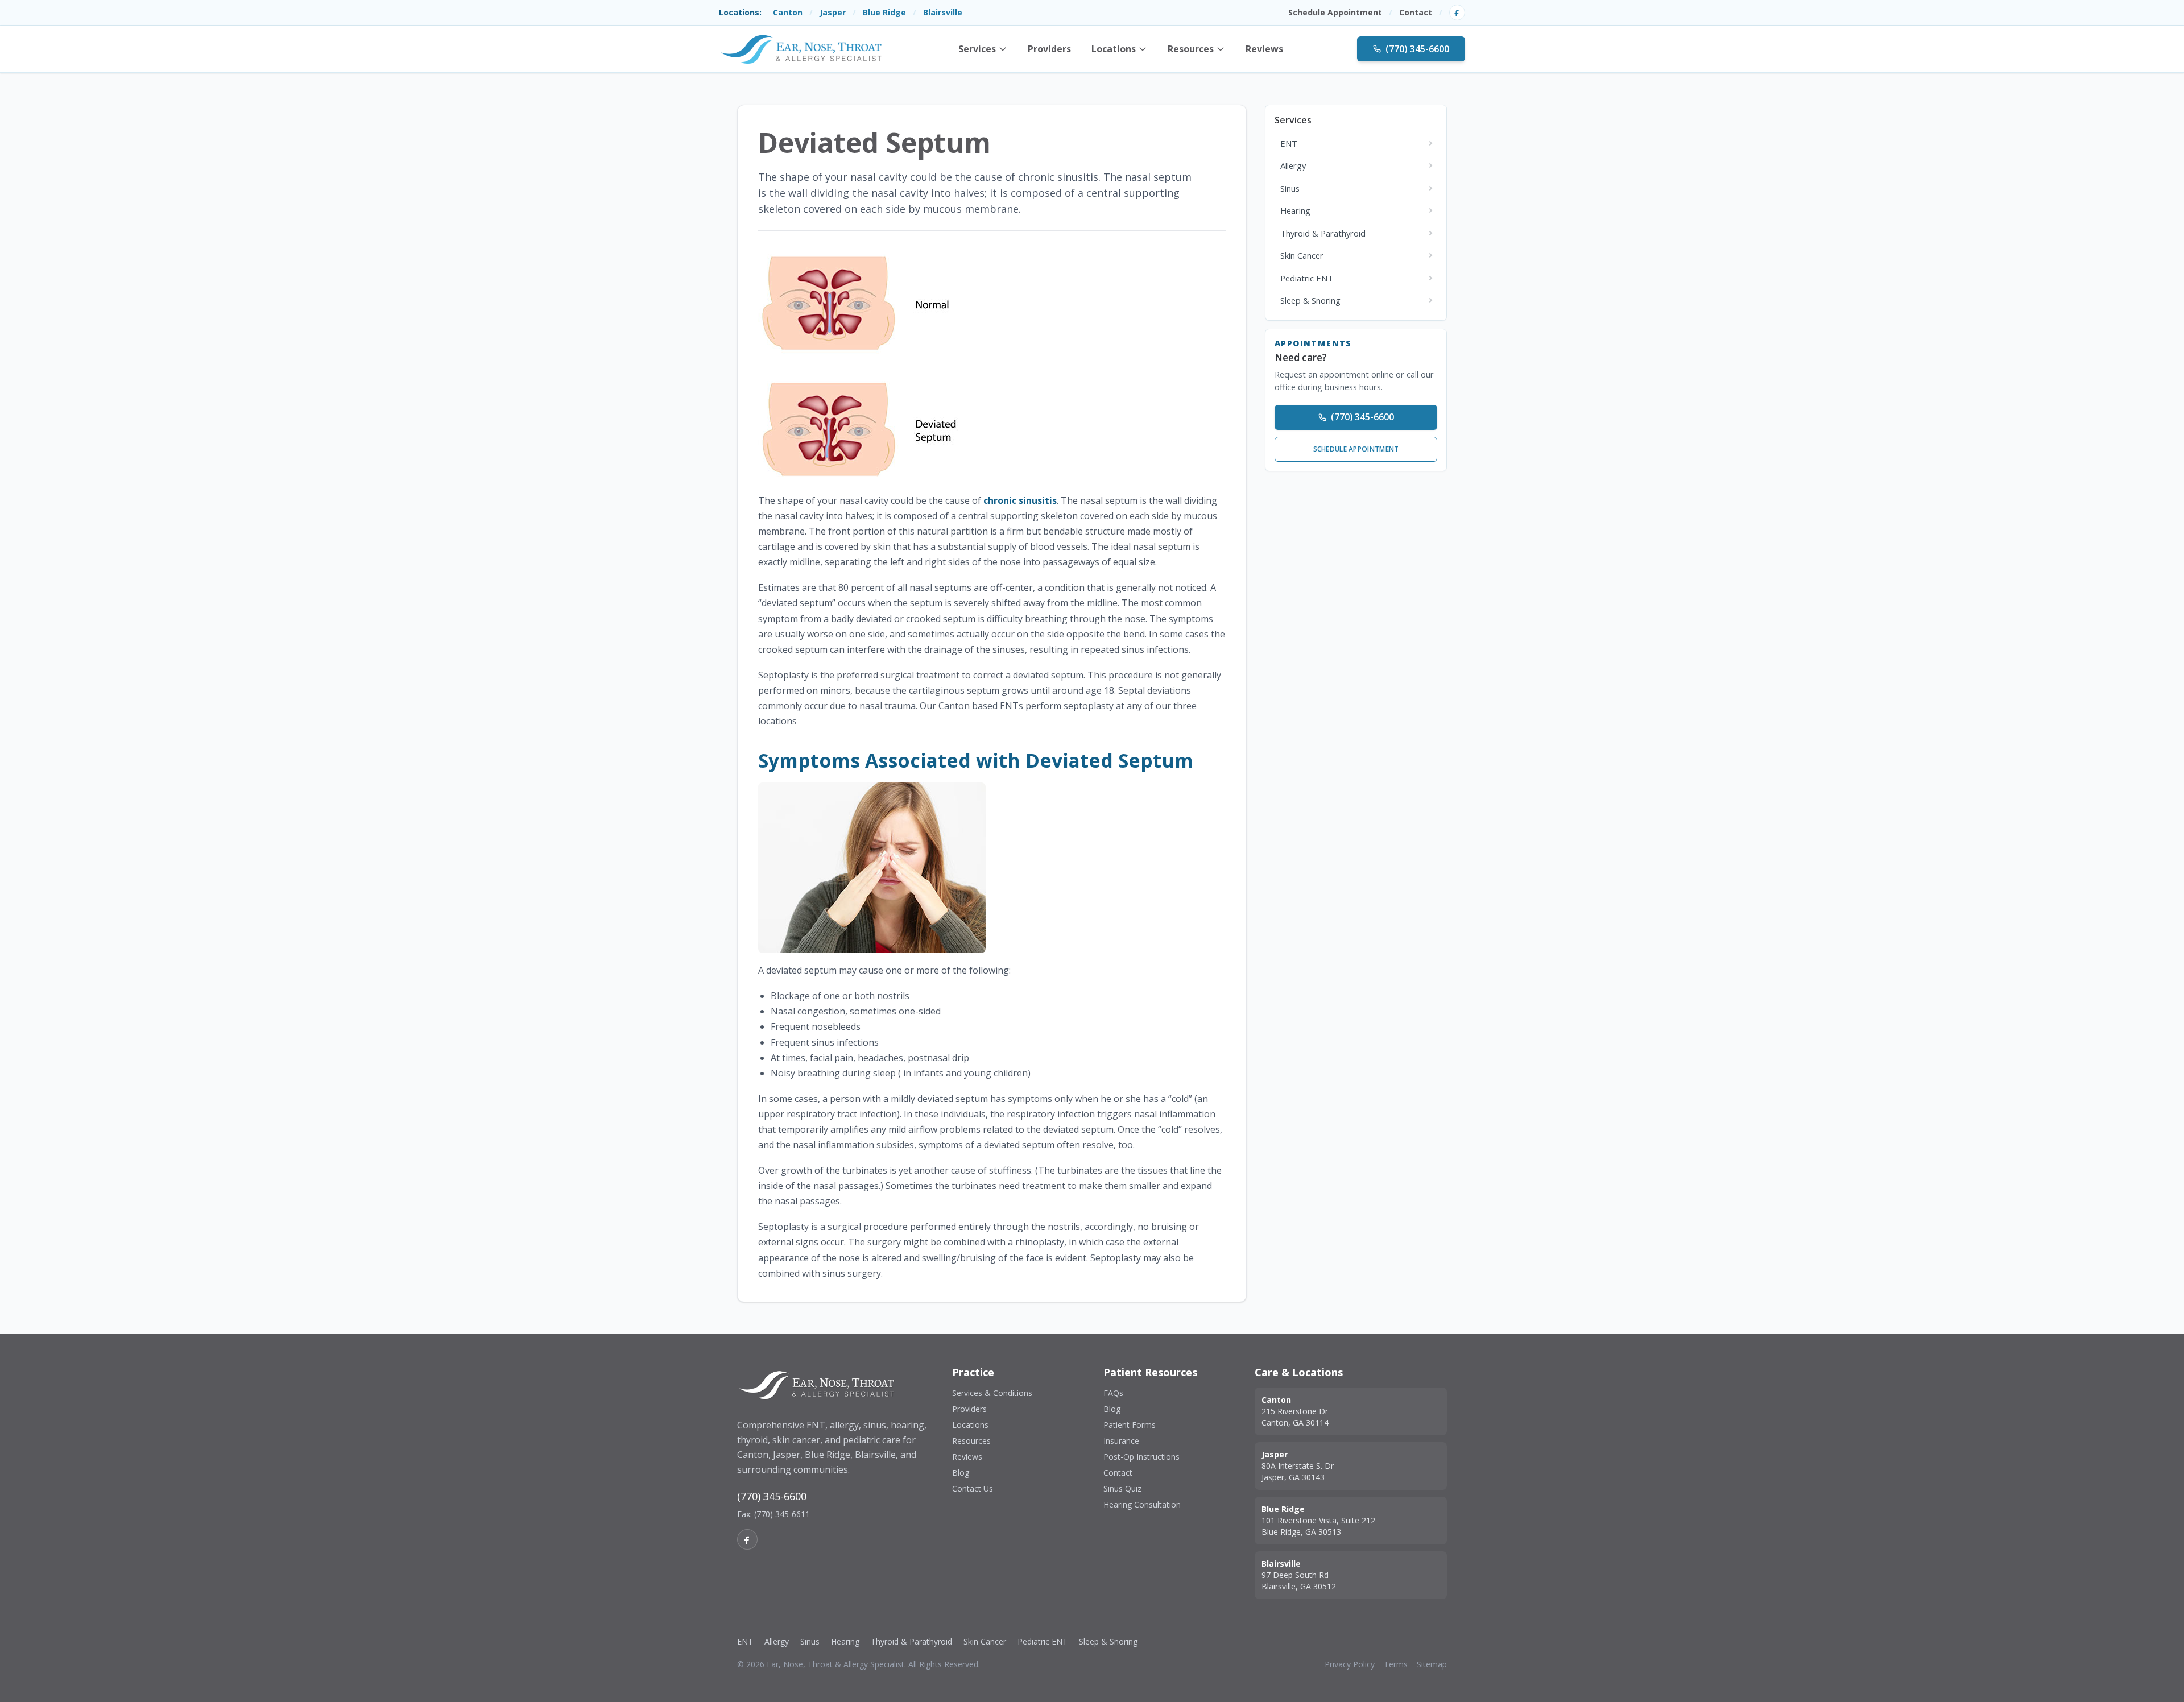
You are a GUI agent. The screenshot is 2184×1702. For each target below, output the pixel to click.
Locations (1114, 49)
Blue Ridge (884, 12)
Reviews (1264, 49)
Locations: (740, 12)
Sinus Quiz (1122, 1488)
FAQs (1113, 1393)
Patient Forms (1130, 1425)
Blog (961, 1473)
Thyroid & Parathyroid (911, 1641)
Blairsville (943, 12)
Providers (1049, 49)
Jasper (833, 12)
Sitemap (1432, 1664)
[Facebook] (1457, 13)
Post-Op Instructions (1141, 1457)
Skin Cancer (985, 1641)
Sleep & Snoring (1108, 1641)
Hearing (845, 1641)
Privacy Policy (1350, 1664)
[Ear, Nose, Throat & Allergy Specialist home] (801, 49)
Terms (1396, 1664)
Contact (1416, 12)
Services (977, 49)
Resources (1191, 49)
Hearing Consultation (1142, 1504)
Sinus (810, 1641)
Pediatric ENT (1043, 1641)
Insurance (1121, 1441)
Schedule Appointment (1335, 12)
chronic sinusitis (1020, 500)
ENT (745, 1641)
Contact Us (973, 1488)
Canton (788, 12)
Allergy (777, 1641)
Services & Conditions (992, 1393)
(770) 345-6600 (1417, 49)
